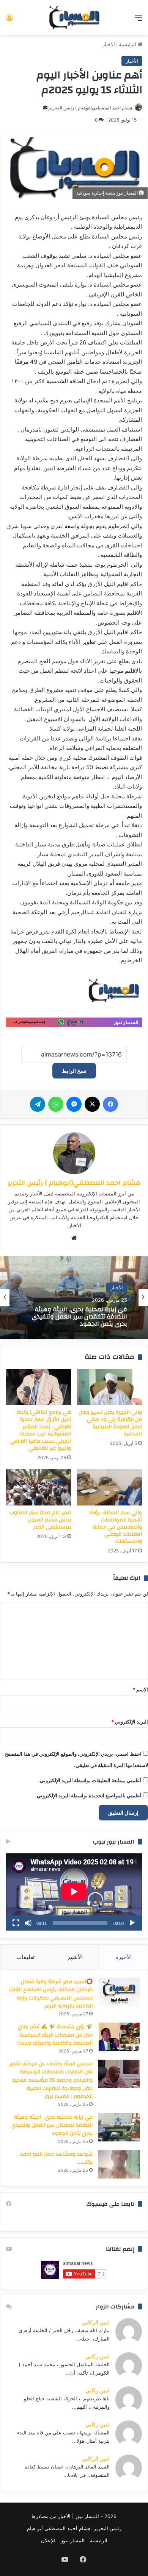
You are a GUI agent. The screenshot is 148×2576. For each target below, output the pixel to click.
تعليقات (25, 1957)
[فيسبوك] (110, 1104)
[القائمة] (139, 20)
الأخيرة (124, 1957)
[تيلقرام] (38, 1104)
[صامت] (28, 1923)
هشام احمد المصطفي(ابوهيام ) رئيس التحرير (91, 108)
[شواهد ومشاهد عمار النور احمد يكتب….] (119, 2164)
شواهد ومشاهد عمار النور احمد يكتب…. (56, 2158)
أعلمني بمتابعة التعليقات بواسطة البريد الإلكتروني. (90, 1780)
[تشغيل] (132, 1923)
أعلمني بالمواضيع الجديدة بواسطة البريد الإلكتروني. (88, 1795)
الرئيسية (128, 44)
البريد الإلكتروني (130, 1722)
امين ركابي (98, 2356)
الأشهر (75, 1957)
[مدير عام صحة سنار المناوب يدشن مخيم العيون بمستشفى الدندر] (39, 1487)
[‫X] (92, 1104)
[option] (74, 1298)
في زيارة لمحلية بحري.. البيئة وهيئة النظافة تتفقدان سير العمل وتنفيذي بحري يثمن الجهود (52, 2125)
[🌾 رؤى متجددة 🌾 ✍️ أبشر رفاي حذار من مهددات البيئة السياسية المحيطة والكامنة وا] (119, 2037)
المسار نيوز (73, 2540)
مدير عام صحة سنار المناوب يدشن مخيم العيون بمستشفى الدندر (40, 1520)
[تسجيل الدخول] (9, 20)
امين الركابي (96, 2322)
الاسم (140, 1689)
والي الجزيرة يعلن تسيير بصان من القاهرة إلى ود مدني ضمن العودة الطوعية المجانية (110, 1423)
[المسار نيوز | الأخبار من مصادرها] (74, 17)
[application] (74, 1892)
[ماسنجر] (74, 1104)
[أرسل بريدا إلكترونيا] (45, 108)
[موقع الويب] (74, 1238)
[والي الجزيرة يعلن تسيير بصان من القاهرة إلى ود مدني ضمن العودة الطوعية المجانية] (109, 1387)
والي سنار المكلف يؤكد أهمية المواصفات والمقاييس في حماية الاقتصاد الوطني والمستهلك (115, 1527)
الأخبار (109, 44)
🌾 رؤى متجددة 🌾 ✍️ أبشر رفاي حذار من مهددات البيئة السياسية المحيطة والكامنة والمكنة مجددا (55, 2035)
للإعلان (48, 2540)
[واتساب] (56, 1104)
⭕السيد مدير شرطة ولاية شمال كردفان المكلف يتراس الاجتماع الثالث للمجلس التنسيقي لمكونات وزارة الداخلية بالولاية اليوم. (51, 1994)
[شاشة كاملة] (16, 1923)
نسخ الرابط (74, 1071)
